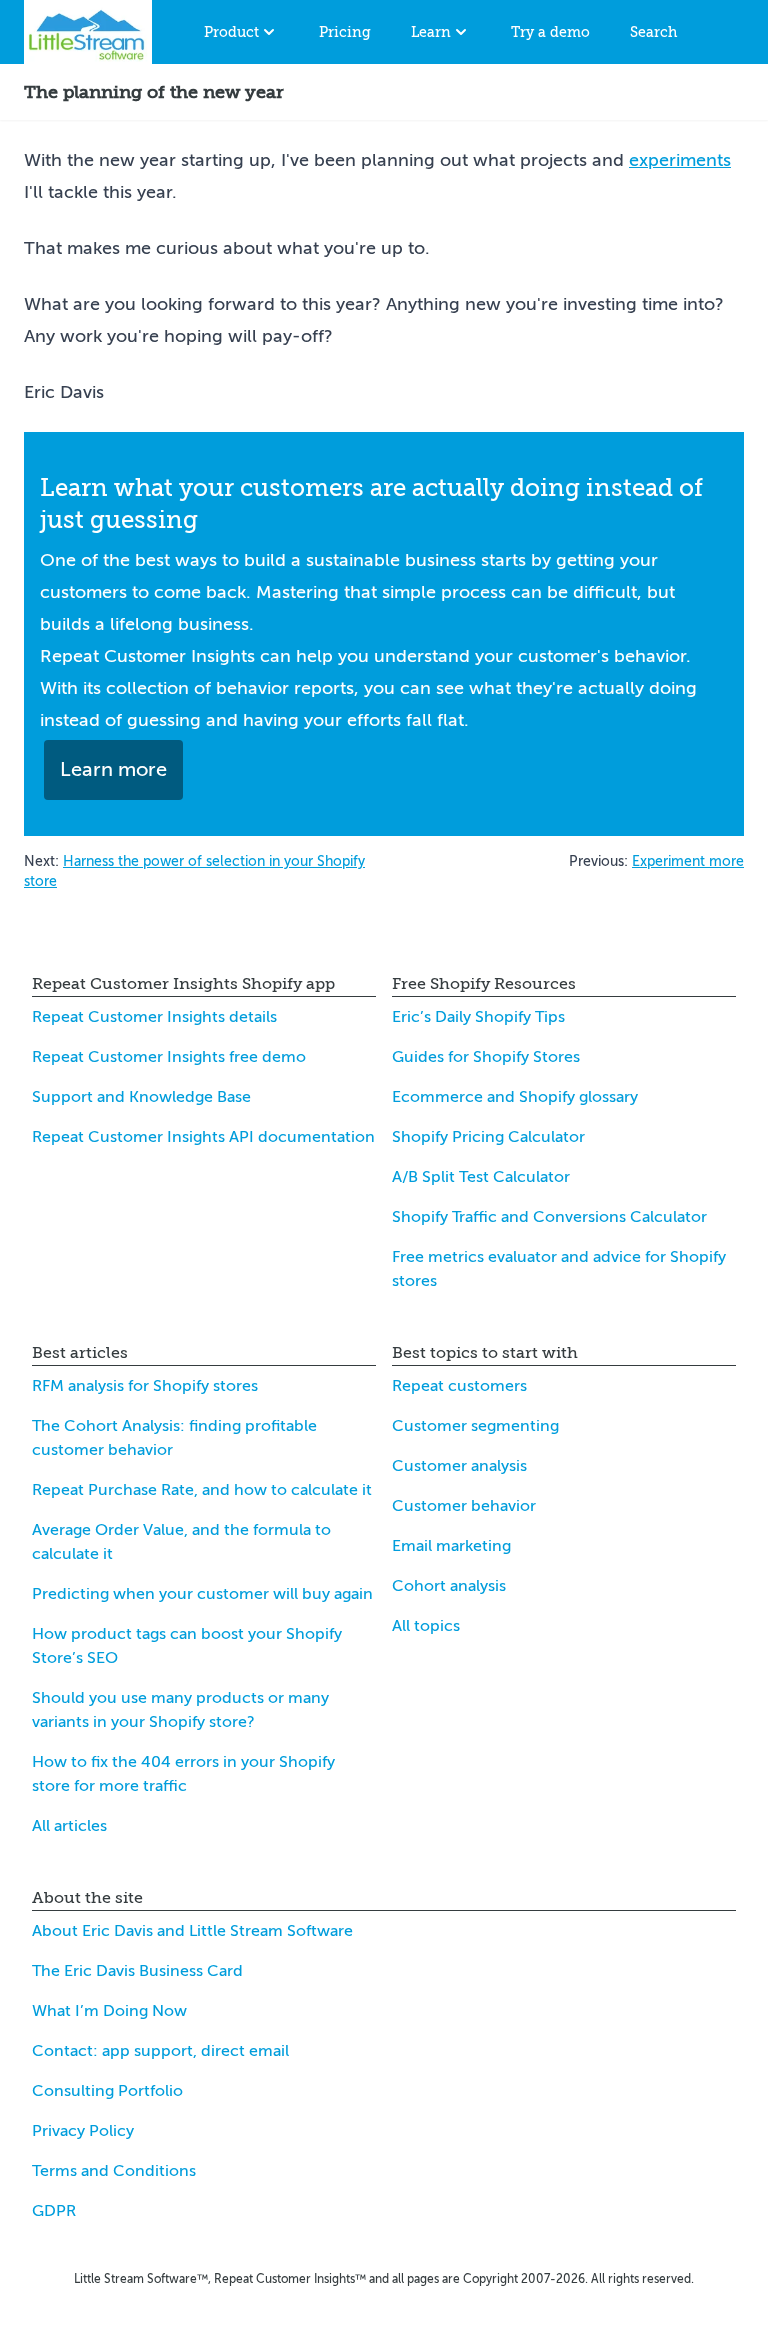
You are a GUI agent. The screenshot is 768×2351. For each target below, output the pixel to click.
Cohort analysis (449, 1586)
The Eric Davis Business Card (137, 1971)
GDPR (54, 2211)
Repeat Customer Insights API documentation (203, 1137)
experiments (680, 160)
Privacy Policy (83, 2131)
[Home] (88, 32)
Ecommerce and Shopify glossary (515, 1097)
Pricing (345, 32)
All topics (426, 1626)
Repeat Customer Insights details (154, 1017)
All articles (69, 1826)
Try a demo (550, 32)
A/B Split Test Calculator (481, 1177)
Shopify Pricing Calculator (488, 1137)
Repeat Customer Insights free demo (169, 1057)
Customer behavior (464, 1506)
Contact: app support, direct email (160, 2051)
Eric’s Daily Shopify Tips (478, 1017)
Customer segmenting (475, 1426)
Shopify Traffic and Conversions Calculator (549, 1217)
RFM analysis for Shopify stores (145, 1386)
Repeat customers (459, 1386)
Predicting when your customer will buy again (202, 1594)
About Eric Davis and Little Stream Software (192, 1931)
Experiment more (688, 861)
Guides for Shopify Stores (486, 1057)
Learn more (113, 769)
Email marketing (451, 1546)
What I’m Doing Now (109, 2011)
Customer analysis (459, 1466)
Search (653, 32)
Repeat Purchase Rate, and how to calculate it (202, 1490)
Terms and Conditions (114, 2171)
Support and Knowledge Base (141, 1097)
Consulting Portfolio (107, 2091)
